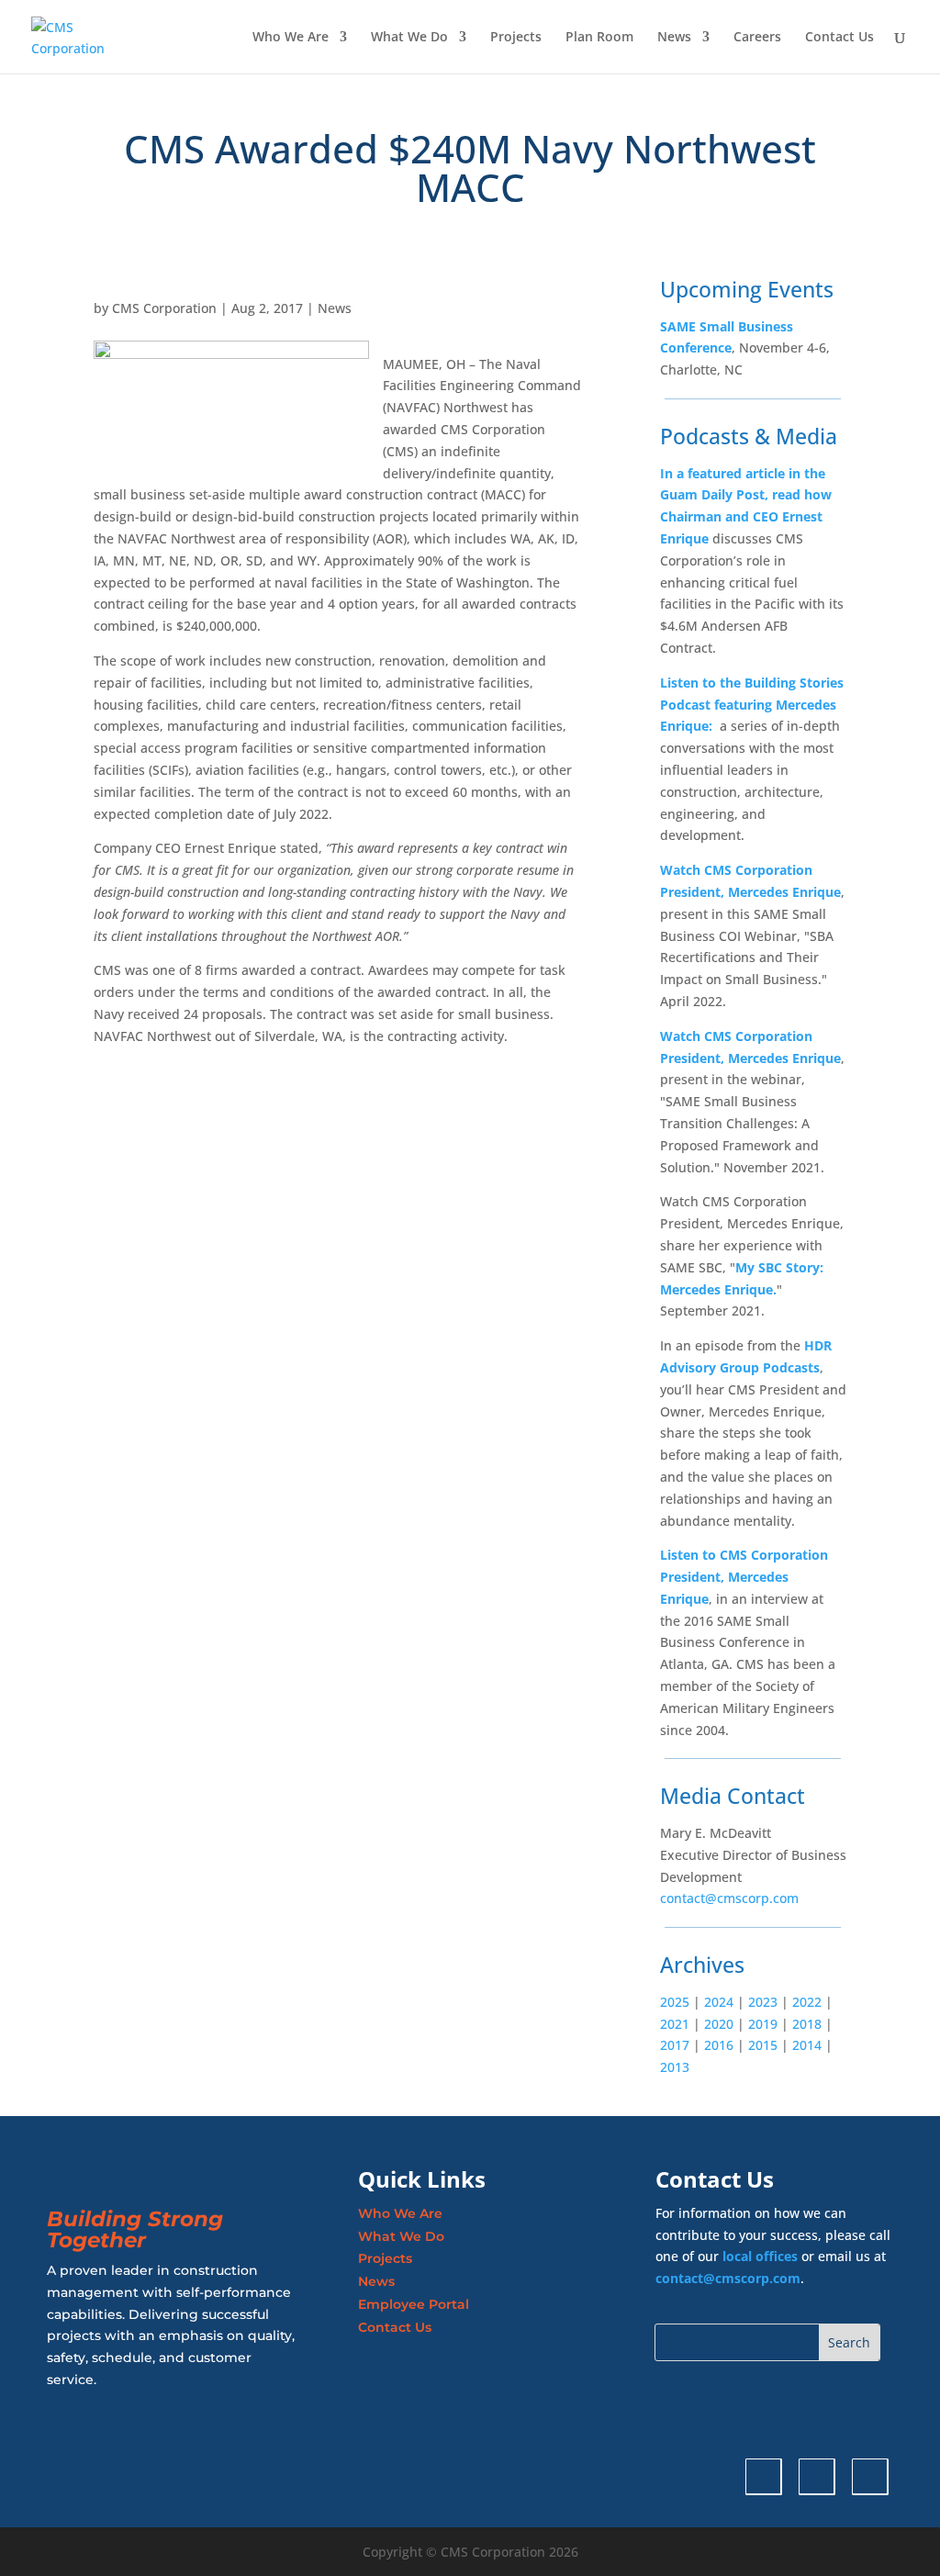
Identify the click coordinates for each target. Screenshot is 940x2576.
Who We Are (291, 38)
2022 (807, 2002)
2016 (719, 2045)
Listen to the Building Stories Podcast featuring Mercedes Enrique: (752, 705)
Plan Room (599, 38)
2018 (805, 2024)
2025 (675, 2002)
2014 (807, 2045)
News (674, 38)
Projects (516, 38)
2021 (675, 2024)
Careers (757, 38)
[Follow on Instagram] (817, 2477)
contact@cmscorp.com (729, 1898)
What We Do (409, 38)
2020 (719, 2024)
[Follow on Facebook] (870, 2477)
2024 (717, 2002)
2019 (763, 2024)
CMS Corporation (164, 308)
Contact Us (839, 38)
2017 (675, 2045)
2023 (761, 2002)
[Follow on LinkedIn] (764, 2477)
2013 (675, 2067)
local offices (760, 2256)
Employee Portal (414, 2304)
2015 (763, 2045)
